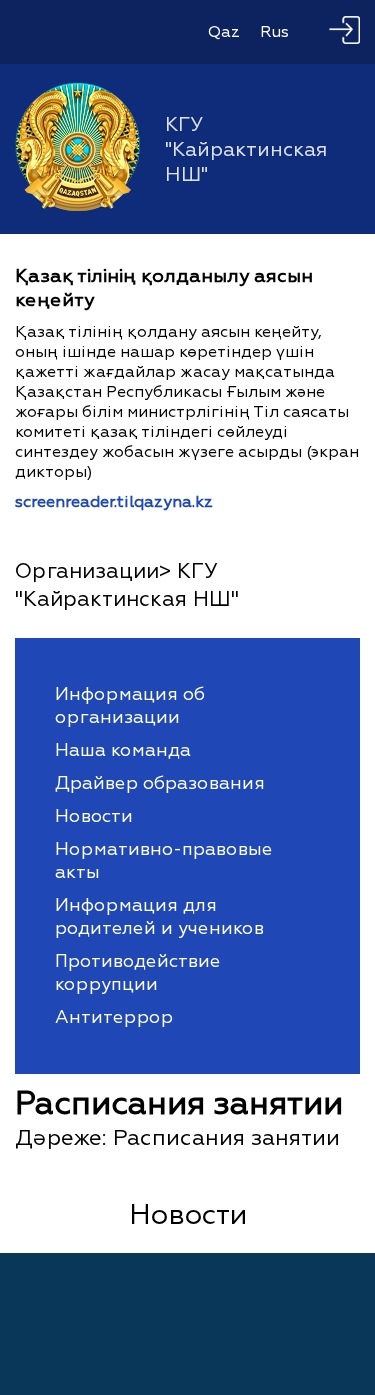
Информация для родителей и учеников (159, 917)
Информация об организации (130, 706)
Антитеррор (114, 1017)
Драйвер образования (160, 783)
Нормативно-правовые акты (163, 861)
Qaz (224, 32)
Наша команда (123, 750)
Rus (274, 32)
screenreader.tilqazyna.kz (114, 502)
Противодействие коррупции (137, 973)
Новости (94, 816)
